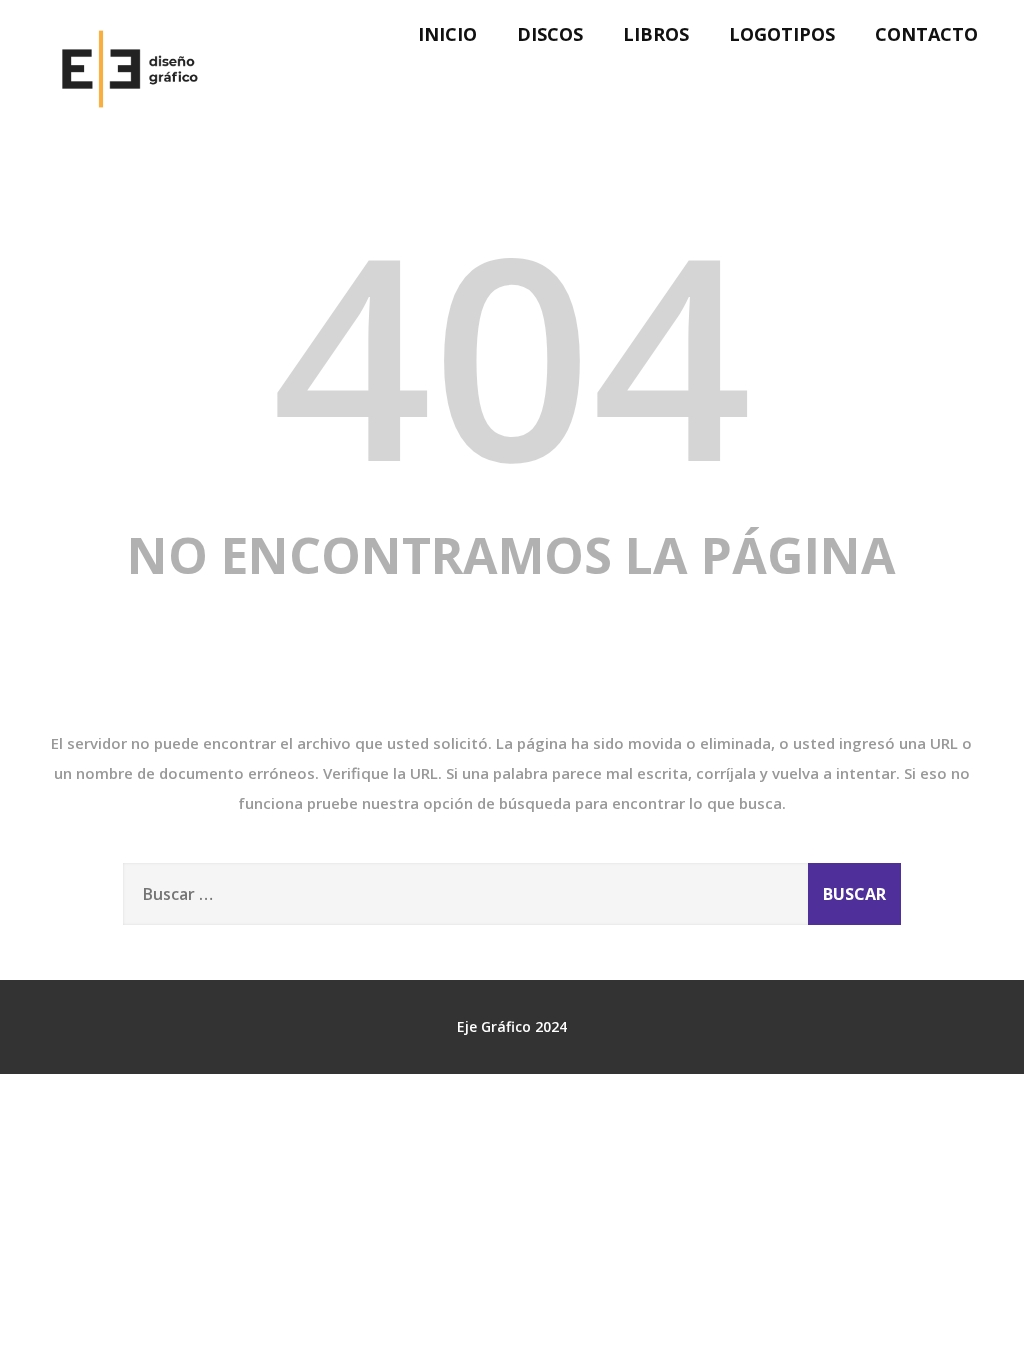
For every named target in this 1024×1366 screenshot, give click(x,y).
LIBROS (656, 34)
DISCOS (550, 34)
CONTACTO (926, 34)
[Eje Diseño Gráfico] (126, 132)
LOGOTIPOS (782, 34)
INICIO (447, 34)
